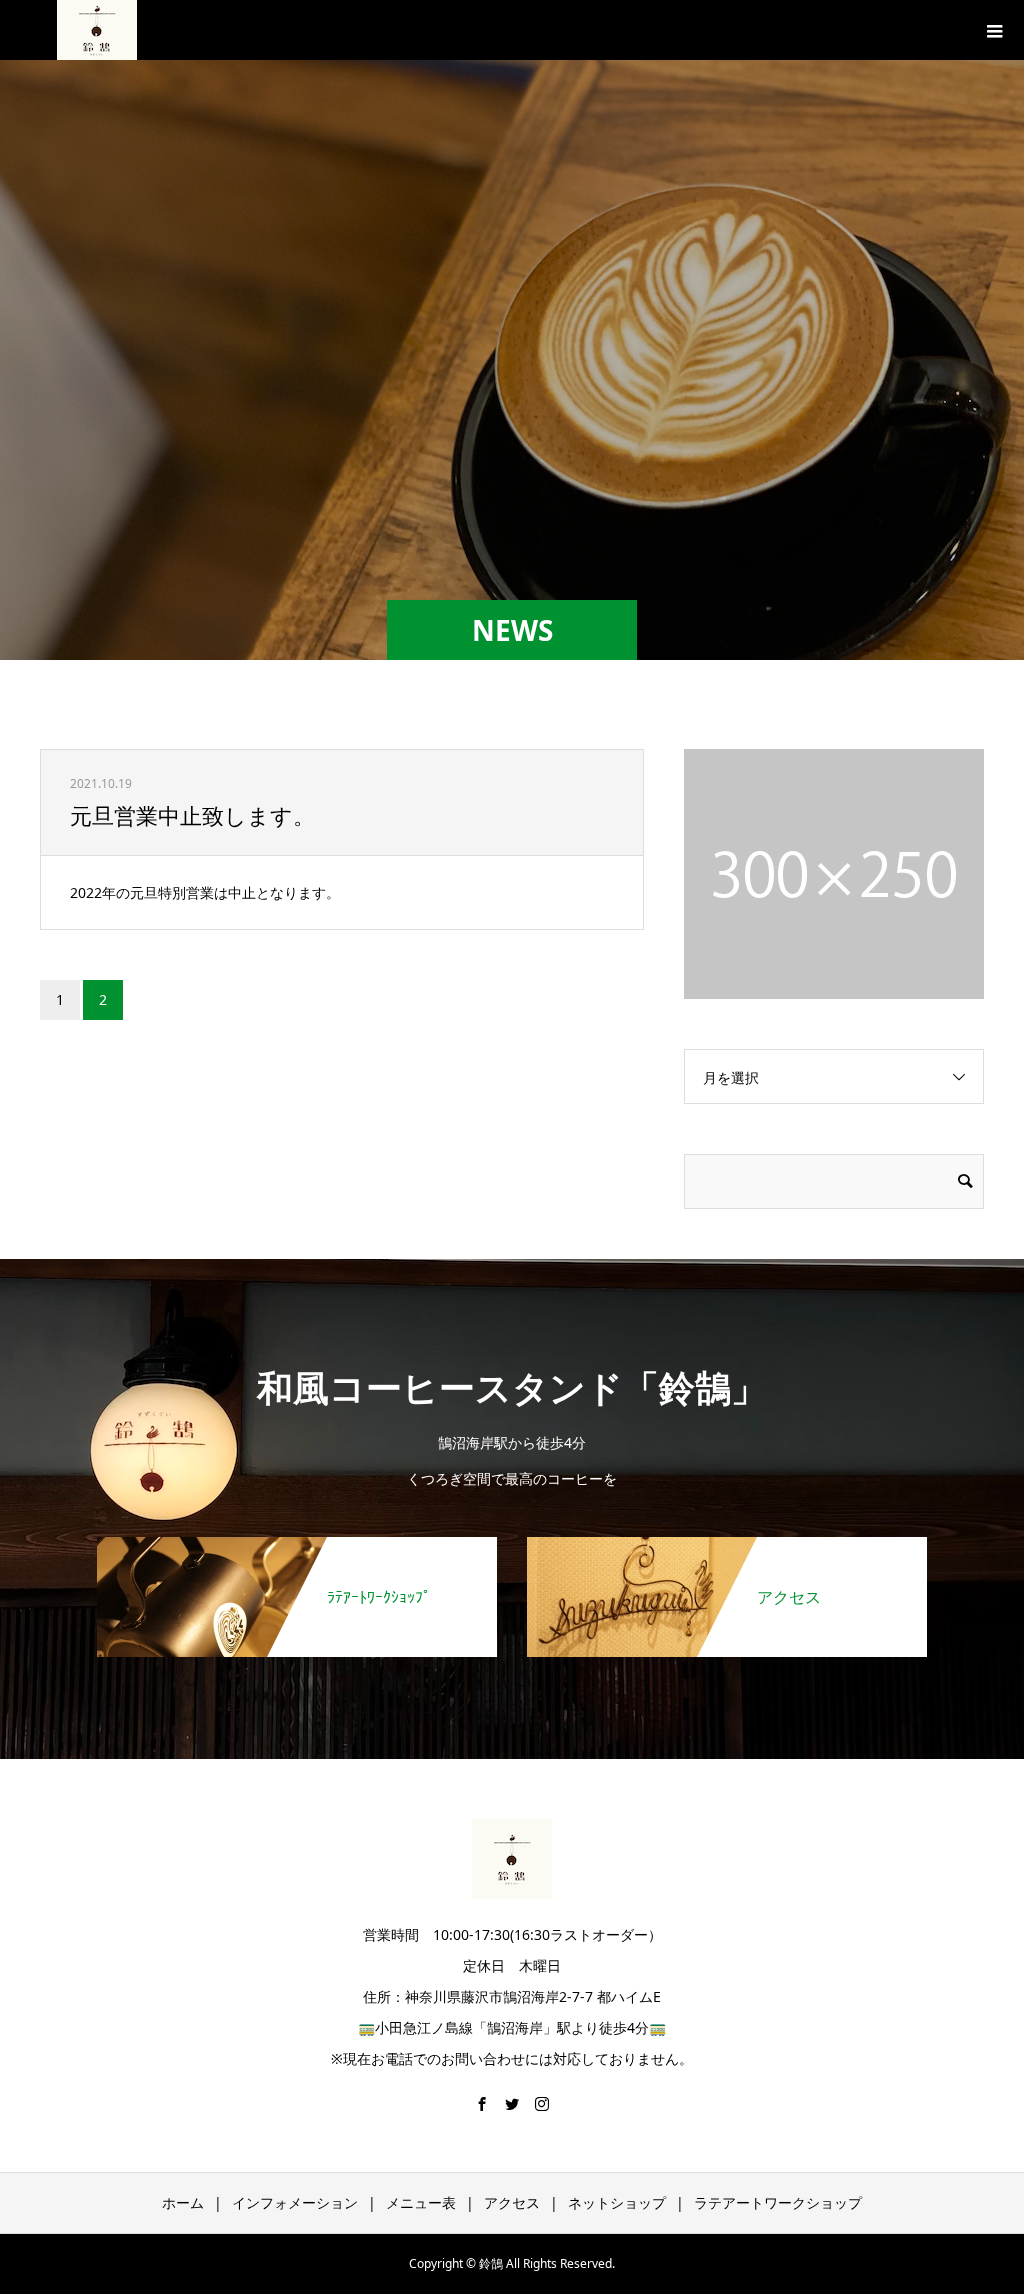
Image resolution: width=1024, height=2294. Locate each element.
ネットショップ (617, 2202)
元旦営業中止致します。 (192, 815)
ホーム (183, 2202)
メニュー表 (421, 2202)
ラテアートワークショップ (778, 2202)
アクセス (512, 2202)
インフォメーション (295, 2202)
